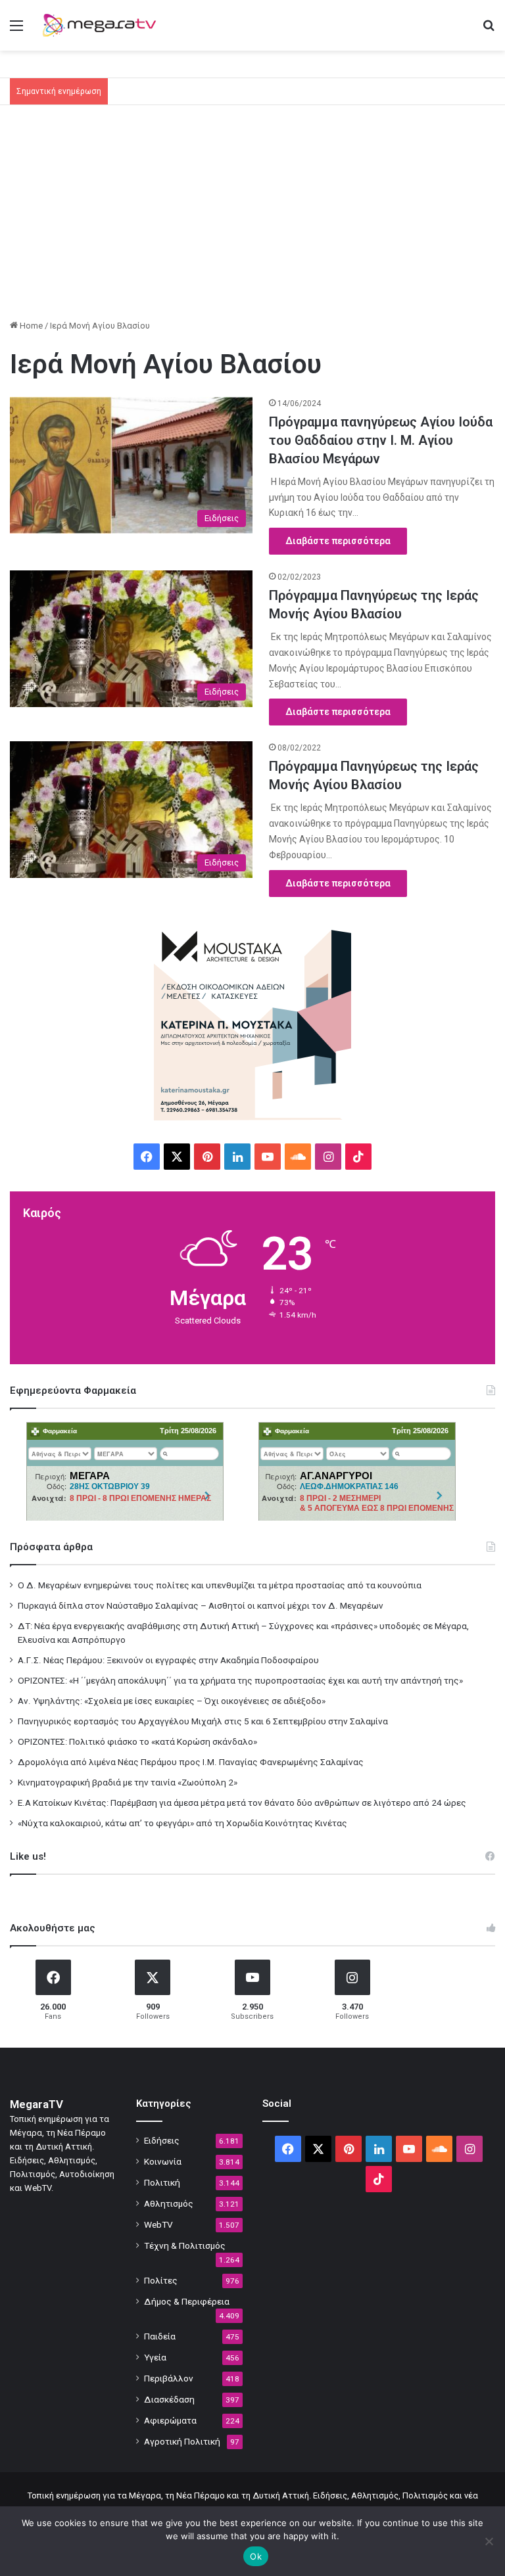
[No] (489, 2541)
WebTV (158, 2224)
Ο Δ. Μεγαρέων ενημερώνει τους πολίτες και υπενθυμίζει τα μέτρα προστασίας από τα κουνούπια (220, 1585)
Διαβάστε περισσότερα (338, 541)
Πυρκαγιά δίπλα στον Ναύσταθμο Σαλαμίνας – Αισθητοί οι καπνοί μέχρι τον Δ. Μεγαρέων (201, 1605)
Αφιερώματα (170, 2420)
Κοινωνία (163, 2161)
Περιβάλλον (169, 2378)
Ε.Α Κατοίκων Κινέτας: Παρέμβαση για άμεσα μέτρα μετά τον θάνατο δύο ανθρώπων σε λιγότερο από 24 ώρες (242, 1803)
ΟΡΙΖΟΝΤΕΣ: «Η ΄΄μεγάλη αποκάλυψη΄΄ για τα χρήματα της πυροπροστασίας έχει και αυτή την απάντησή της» (240, 1680)
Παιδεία (160, 2336)
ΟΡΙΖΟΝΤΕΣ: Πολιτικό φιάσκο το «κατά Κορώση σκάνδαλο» (137, 1741)
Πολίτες (161, 2280)
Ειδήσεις (162, 2140)
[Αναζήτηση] (489, 31)
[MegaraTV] (103, 25)
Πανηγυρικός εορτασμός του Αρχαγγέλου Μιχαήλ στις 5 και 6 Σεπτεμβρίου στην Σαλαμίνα (203, 1721)
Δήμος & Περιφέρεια (187, 2301)
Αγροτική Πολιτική (182, 2441)
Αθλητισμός (169, 2203)
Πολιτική (162, 2182)
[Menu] (16, 31)
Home (30, 326)
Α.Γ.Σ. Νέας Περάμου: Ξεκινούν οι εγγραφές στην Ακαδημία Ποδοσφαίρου (168, 1660)
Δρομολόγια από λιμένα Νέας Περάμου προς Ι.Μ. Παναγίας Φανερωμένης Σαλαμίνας (191, 1762)
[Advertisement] (252, 217)
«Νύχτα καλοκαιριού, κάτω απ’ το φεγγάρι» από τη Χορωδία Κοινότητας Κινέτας (182, 1823)
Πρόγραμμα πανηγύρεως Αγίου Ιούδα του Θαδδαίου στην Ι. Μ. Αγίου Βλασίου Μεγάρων (381, 440)
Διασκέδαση (169, 2399)
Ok (256, 2556)
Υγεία (155, 2357)
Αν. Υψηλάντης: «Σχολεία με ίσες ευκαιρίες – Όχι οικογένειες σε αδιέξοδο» (172, 1701)
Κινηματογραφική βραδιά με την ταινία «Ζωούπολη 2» (128, 1782)
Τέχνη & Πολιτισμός (185, 2245)
